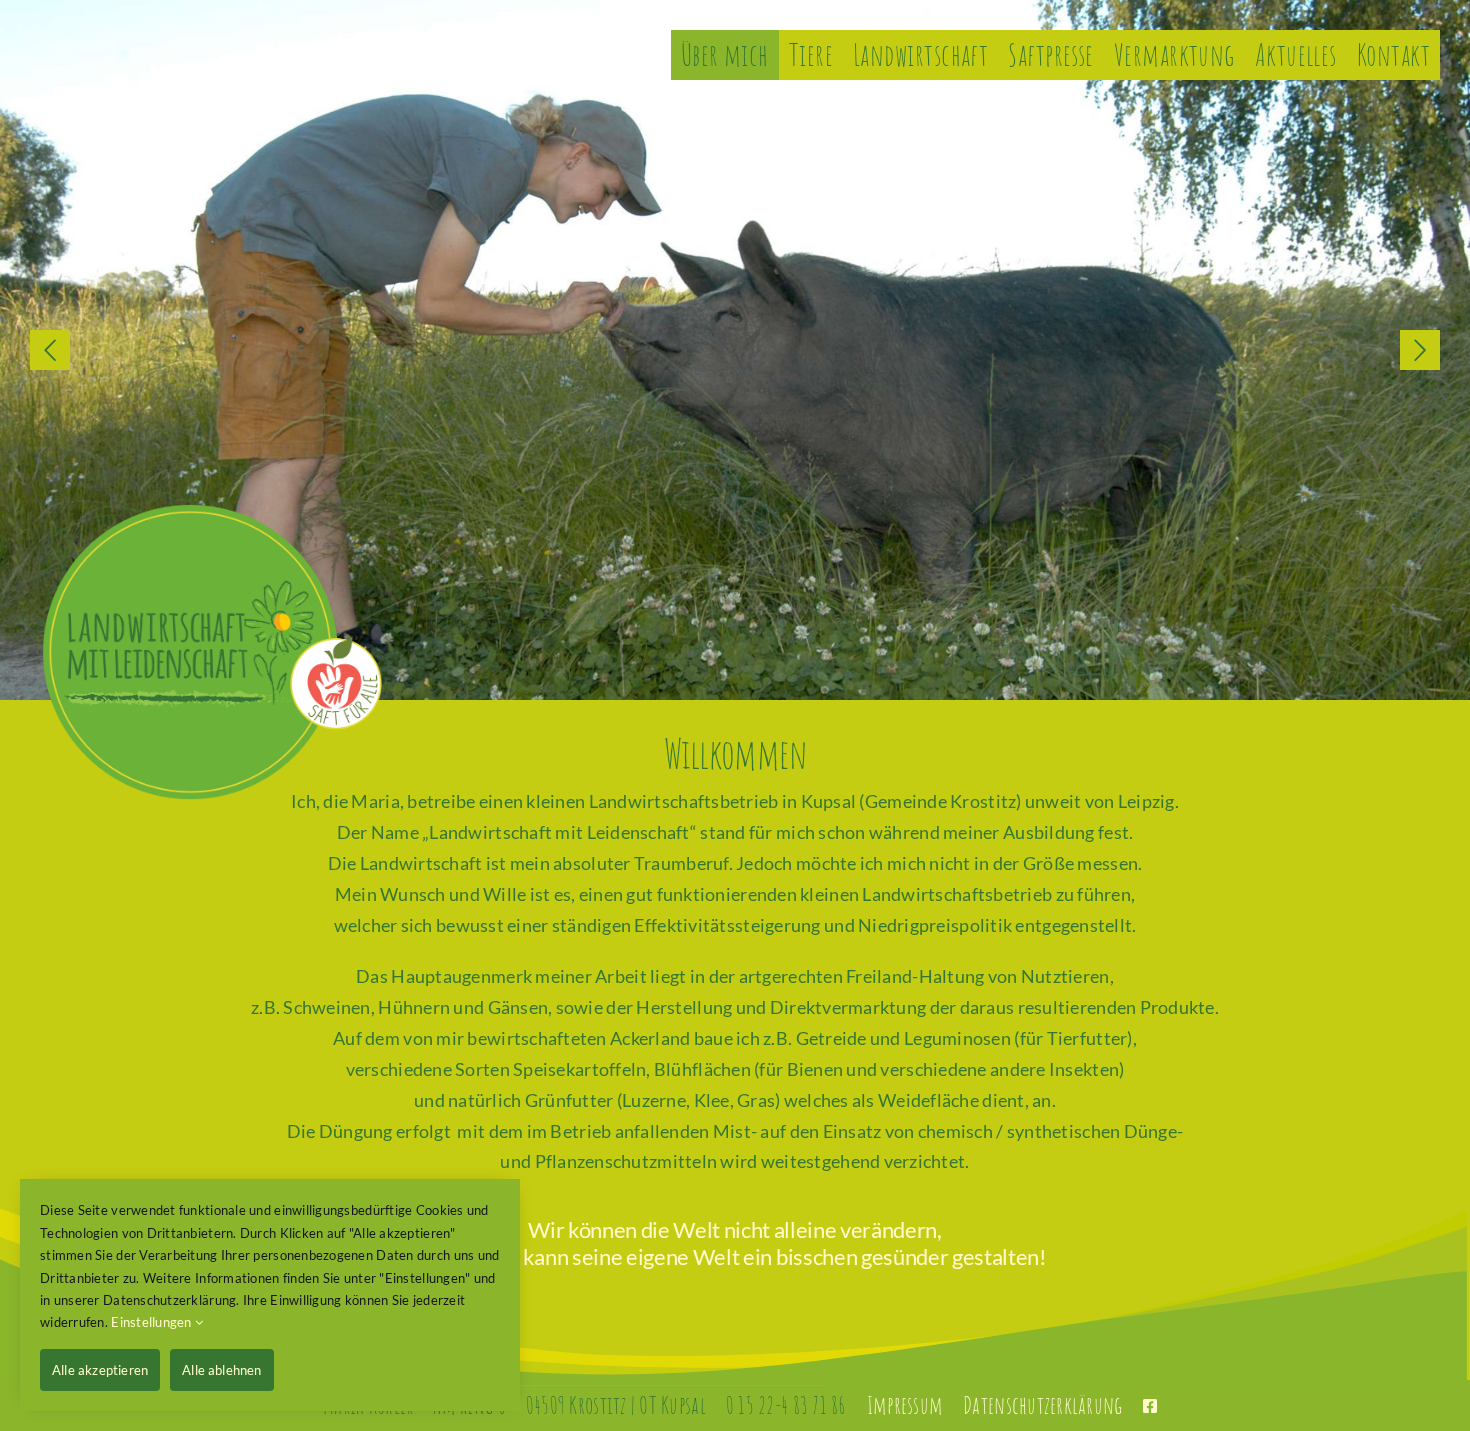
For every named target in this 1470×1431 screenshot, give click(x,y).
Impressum (905, 1405)
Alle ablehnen (222, 1370)
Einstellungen (153, 1322)
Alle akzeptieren (100, 1370)
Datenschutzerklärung (1042, 1405)
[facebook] (1150, 1406)
